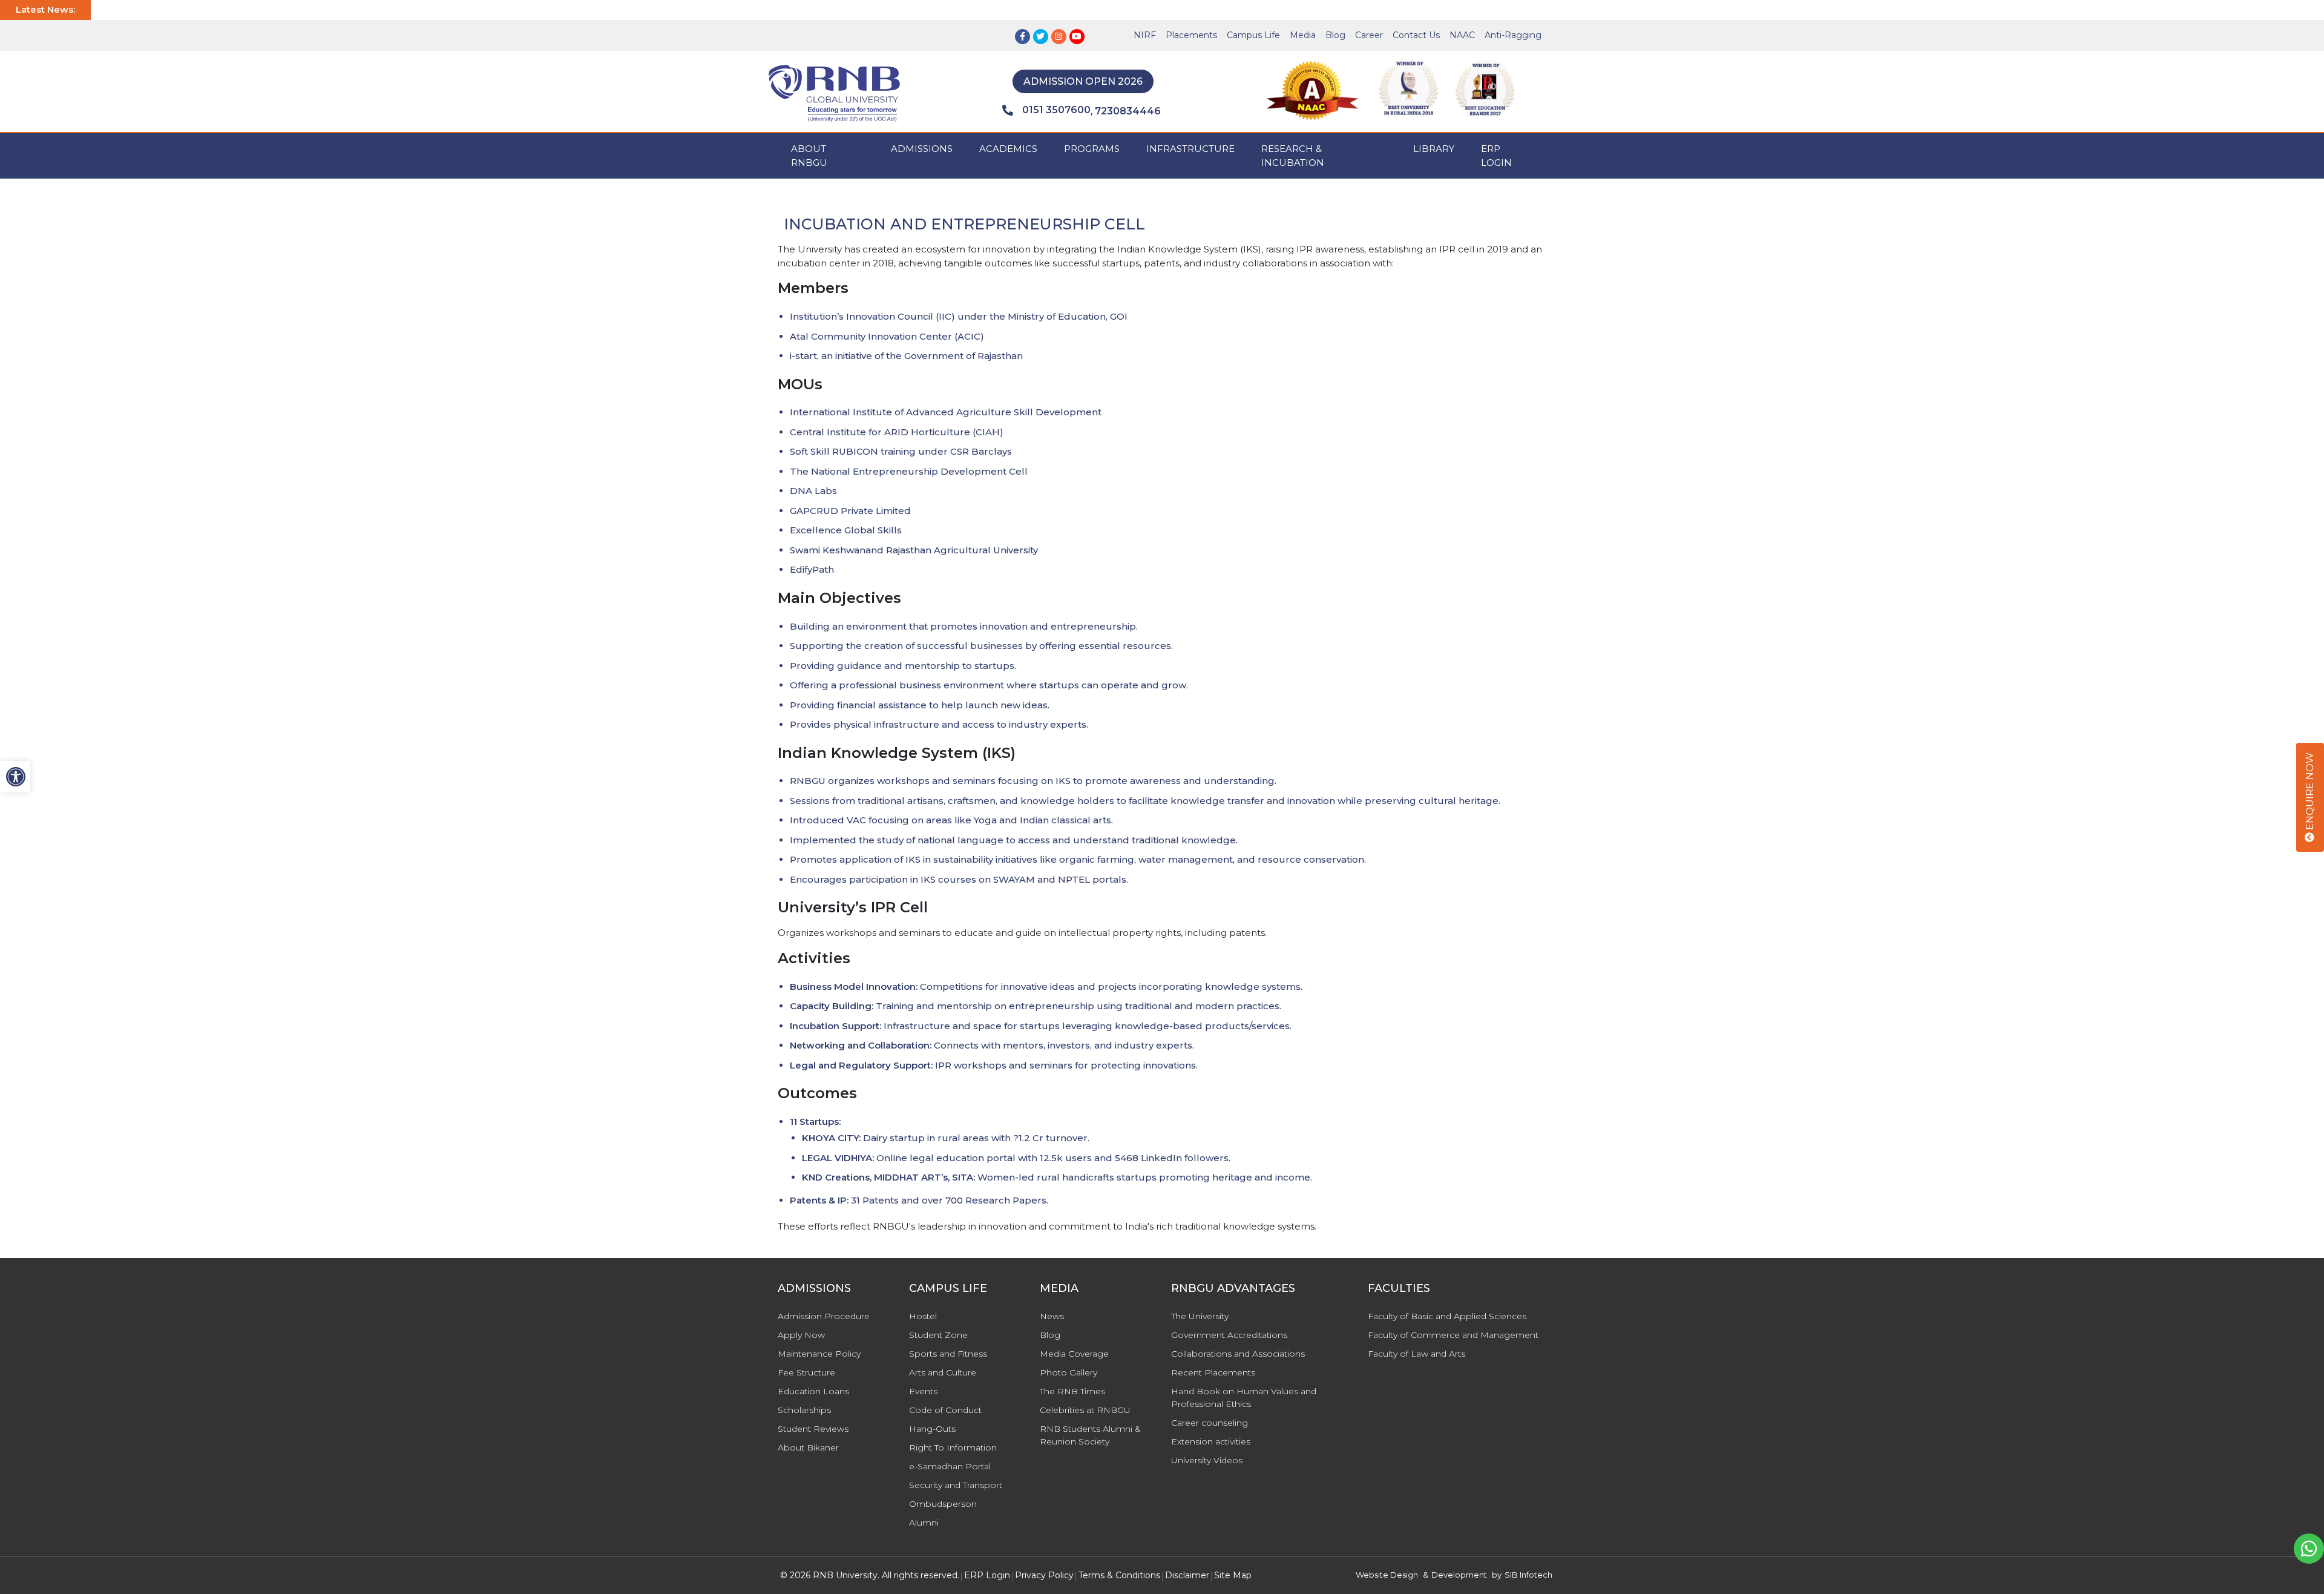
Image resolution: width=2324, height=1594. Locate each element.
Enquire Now (2310, 792)
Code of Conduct (945, 1410)
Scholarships (804, 1410)
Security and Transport (956, 1485)
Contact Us (1416, 35)
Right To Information (953, 1447)
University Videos (1207, 1460)
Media (1303, 35)
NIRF (1145, 35)
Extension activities (1211, 1441)
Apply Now (801, 1335)
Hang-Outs (932, 1429)
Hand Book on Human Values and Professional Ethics (1244, 1398)
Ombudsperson (943, 1504)
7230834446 (1128, 111)
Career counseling (1210, 1423)
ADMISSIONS (922, 149)
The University (1200, 1316)
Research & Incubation (1293, 156)
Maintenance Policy (819, 1354)
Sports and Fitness (948, 1354)
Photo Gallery (1068, 1372)
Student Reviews (813, 1429)
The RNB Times (1072, 1391)
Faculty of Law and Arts (1416, 1354)
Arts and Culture (943, 1372)
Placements (1191, 35)
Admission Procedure (824, 1316)
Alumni (924, 1523)
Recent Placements (1213, 1372)
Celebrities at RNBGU (1085, 1410)
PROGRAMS (1092, 149)
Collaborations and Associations (1238, 1354)
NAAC (1462, 35)
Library (1434, 149)
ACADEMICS (1008, 149)
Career (1369, 35)
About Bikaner (808, 1447)
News (1052, 1316)
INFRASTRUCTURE (1190, 149)
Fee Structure (806, 1372)
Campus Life (1253, 35)
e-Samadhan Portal (950, 1466)
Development (1459, 1575)
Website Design (1387, 1575)
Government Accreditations (1229, 1335)
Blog (1335, 35)
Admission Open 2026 (1083, 81)
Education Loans (813, 1391)
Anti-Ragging (1513, 35)
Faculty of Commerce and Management (1453, 1335)
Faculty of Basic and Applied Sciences (1447, 1316)
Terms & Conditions (1119, 1575)
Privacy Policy (1044, 1575)
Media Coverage (1074, 1354)
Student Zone (938, 1335)
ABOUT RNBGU (809, 156)
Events (923, 1391)
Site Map (1233, 1575)
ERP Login (1496, 156)
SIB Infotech (1528, 1575)
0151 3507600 (1056, 110)
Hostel (923, 1316)
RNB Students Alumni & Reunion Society (1090, 1435)
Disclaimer (1187, 1575)
